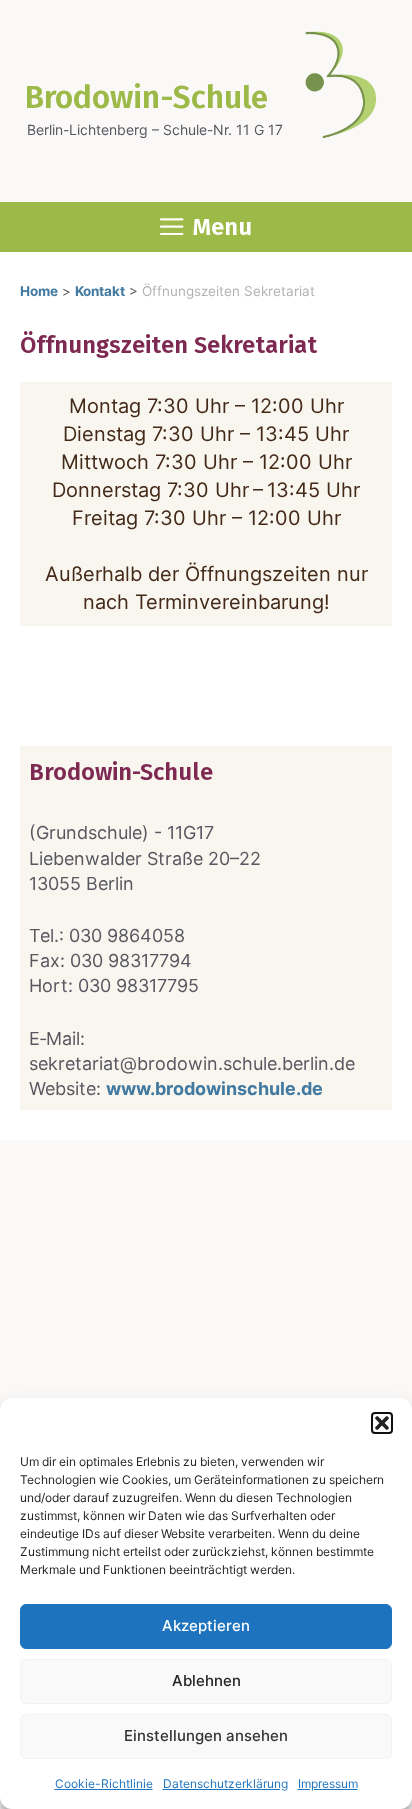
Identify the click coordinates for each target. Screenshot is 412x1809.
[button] (382, 1423)
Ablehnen (206, 1680)
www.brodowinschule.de (214, 1088)
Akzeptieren (206, 1625)
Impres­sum (328, 1783)
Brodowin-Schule (146, 97)
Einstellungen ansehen (206, 1735)
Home (39, 291)
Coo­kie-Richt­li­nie (104, 1783)
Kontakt (100, 291)
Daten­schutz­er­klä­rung (225, 1783)
